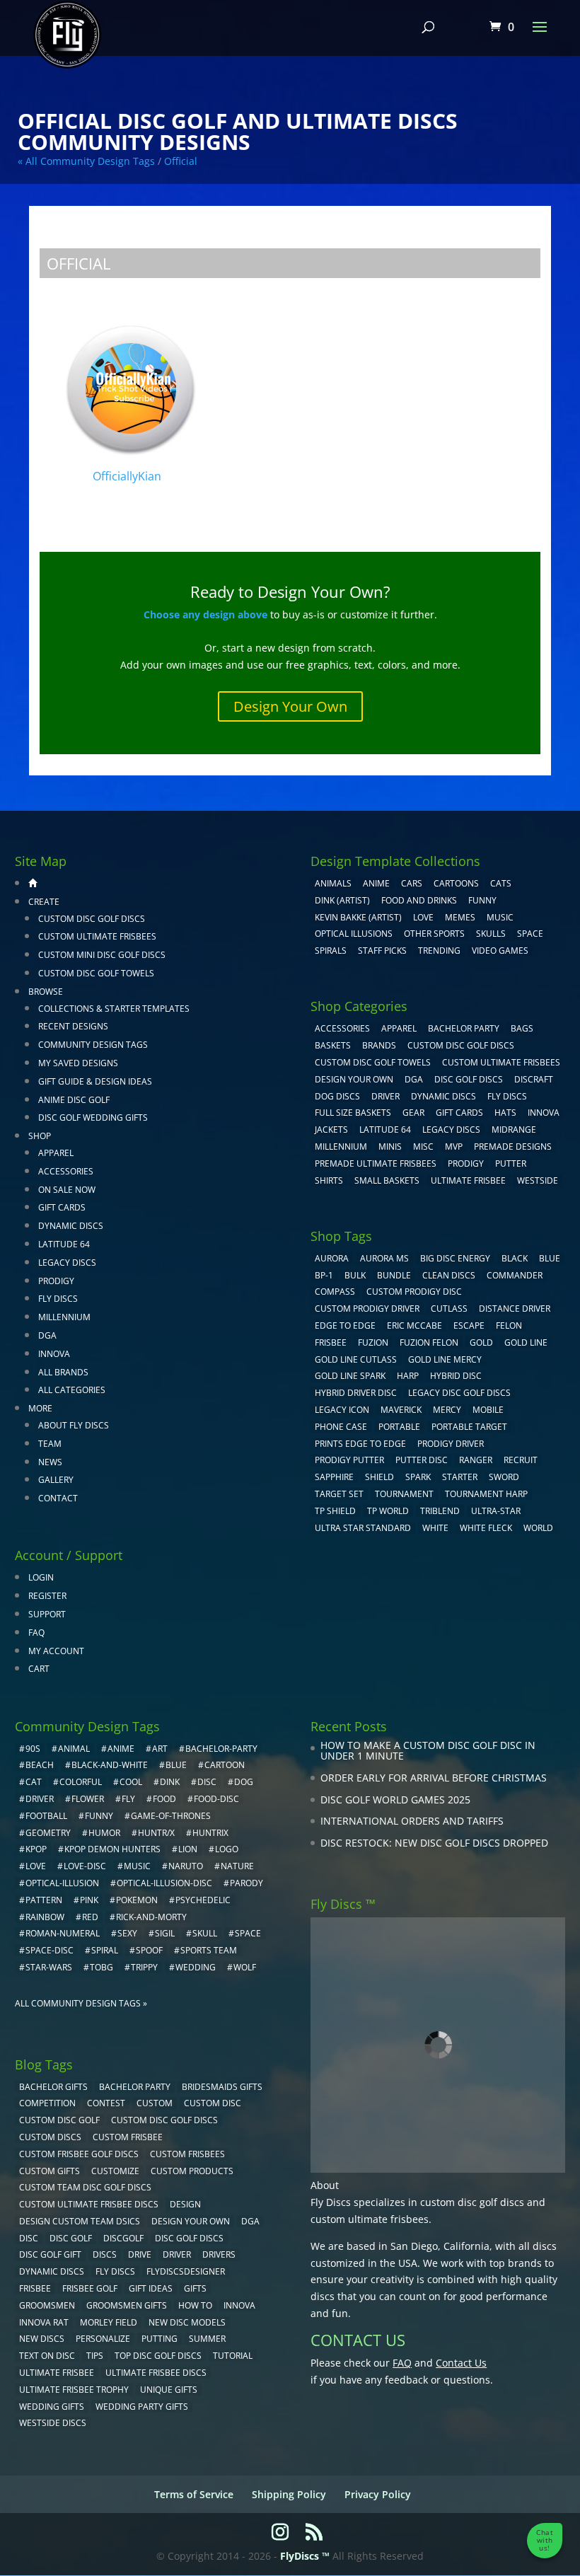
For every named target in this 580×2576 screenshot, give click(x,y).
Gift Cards (62, 1207)
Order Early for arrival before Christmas (434, 1778)
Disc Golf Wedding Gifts (93, 1117)
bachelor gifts (53, 2087)
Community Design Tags (93, 1045)
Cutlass (449, 1309)
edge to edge (345, 1325)
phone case (341, 1427)
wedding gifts (52, 2407)
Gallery (56, 1480)
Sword (504, 1477)
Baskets (333, 1045)
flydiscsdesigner (186, 2271)
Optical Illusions (354, 934)
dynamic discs (52, 2271)
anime (121, 1749)
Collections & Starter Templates (114, 1009)
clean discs (449, 1275)
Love (423, 917)
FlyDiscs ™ (305, 2556)
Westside (538, 1180)
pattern (44, 1900)
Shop (40, 1136)
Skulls (491, 934)
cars (412, 883)
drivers (219, 2254)
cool (131, 1782)
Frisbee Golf (90, 2288)
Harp (408, 1376)
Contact (58, 1498)
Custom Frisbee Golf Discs (79, 2154)
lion (188, 1849)
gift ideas (151, 2288)
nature (237, 1866)
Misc (423, 1147)
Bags (522, 1028)
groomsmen (47, 2305)
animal (74, 1749)
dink (170, 1782)
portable (399, 1427)
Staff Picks (382, 951)
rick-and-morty (151, 1917)
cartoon (225, 1765)
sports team (209, 1950)
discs (105, 2254)
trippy (144, 1967)
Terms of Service (194, 2494)
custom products (192, 2171)
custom (155, 2103)
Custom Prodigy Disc (414, 1292)
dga (250, 2221)
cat (34, 1782)
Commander (515, 1275)
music (500, 917)
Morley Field (109, 2322)
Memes (460, 917)
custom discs (50, 2137)
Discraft (534, 1079)
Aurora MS (384, 1258)
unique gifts (169, 2390)
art (160, 1749)
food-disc (216, 1799)
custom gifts (50, 2171)
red (90, 1917)
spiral (105, 1950)
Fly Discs (58, 1299)
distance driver (515, 1309)
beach (40, 1765)
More (40, 1408)
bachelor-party (221, 1749)
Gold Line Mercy (445, 1359)
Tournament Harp (486, 1494)
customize (115, 2171)
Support (47, 1614)
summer (207, 2339)
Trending (439, 951)
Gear (413, 1113)
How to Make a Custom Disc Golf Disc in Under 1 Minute (428, 1751)
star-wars (49, 1967)
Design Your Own (290, 706)
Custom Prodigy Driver (367, 1309)
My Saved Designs (78, 1063)
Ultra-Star (496, 1511)
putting (159, 2339)
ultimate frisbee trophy (74, 2390)
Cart (39, 1669)
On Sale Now (67, 1190)
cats (501, 883)
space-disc (50, 1950)
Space (530, 934)
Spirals (331, 951)
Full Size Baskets (353, 1113)
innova (239, 2305)
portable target (469, 1427)
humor (104, 1833)
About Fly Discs (74, 1425)
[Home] (33, 883)
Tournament (404, 1494)
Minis (390, 1147)
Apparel (56, 1153)
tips (95, 2356)
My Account (56, 1651)
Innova (54, 1354)
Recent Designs (73, 1026)
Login (41, 1577)
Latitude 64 (64, 1244)
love (36, 1866)
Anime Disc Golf (74, 1100)
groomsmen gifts (127, 2305)
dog (244, 1782)
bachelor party (135, 2087)
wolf (245, 1967)
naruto (186, 1866)
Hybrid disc (456, 1376)
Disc (29, 2238)
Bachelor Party (464, 1028)
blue (550, 1258)
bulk (355, 1275)
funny (99, 1816)
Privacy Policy (378, 2494)
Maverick (401, 1410)
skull (205, 1933)
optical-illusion (62, 1883)
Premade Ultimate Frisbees (376, 1163)
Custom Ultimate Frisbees (97, 936)
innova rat (44, 2322)
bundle (394, 1275)
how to (195, 2305)
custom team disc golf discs (85, 2187)
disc (207, 1782)
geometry (48, 1833)
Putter (511, 1163)
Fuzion (373, 1342)
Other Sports (434, 934)
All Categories (72, 1390)
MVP (454, 1147)
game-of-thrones (171, 1816)
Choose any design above (205, 614)
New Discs (42, 2339)
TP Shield (335, 1511)
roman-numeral (63, 1933)
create (44, 902)
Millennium (64, 1317)
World (538, 1528)
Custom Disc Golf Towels (96, 973)
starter (460, 1477)
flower (88, 1799)
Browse (46, 992)
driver (40, 1799)
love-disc (85, 1866)
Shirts (329, 1180)
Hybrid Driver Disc (356, 1393)
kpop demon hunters (112, 1849)
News (50, 1462)
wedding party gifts (142, 2407)
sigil (165, 1933)
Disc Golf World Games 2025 (395, 1800)
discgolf (123, 2238)
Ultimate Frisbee (468, 1180)
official (181, 161)
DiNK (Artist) (342, 900)
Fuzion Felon (429, 1342)
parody (246, 1883)
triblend (440, 1511)
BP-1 (324, 1275)
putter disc (422, 1460)
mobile (488, 1410)
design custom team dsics (80, 2221)
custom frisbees (187, 2154)
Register (47, 1596)
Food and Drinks (419, 900)
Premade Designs (513, 1147)
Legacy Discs (67, 1263)
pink (89, 1900)
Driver (385, 1096)
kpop (36, 1849)
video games (500, 951)
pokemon (137, 1900)
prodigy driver (451, 1444)
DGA (47, 1335)
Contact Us (461, 2363)
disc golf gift (50, 2254)
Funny (482, 900)
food (164, 1799)
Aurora (332, 1258)
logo (227, 1849)
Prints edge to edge (360, 1444)
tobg (101, 1967)
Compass (335, 1292)
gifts (195, 2288)
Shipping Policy (289, 2494)
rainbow (45, 1917)
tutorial (233, 2356)
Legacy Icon (342, 1410)
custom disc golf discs (472, 2202)
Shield (379, 1477)
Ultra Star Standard (363, 1528)
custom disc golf (59, 2120)
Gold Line (526, 1342)
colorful (81, 1782)
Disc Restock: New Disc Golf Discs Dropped (434, 1843)
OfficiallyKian (127, 476)
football (46, 1816)
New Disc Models (187, 2322)
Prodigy (56, 1281)
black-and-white (110, 1765)
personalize (103, 2339)
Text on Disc (47, 2356)
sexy (127, 1933)
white (435, 1528)
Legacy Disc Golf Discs (459, 1393)
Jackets (331, 1130)
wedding (196, 1967)
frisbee (331, 1342)
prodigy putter (349, 1460)
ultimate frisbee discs (156, 2373)
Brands (379, 1045)
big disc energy (455, 1258)
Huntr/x (156, 1833)
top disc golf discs (158, 2356)
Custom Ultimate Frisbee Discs (89, 2204)
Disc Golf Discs (469, 1079)
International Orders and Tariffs (412, 1821)
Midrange (514, 1130)
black (515, 1258)
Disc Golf (71, 2238)
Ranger (476, 1460)
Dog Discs (337, 1096)
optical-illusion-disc (164, 1883)
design (185, 2204)
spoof (149, 1950)
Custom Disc (213, 2103)
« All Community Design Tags (86, 161)
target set (339, 1494)
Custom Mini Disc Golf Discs (102, 955)
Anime (376, 883)
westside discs (53, 2423)
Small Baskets (387, 1180)
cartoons (456, 883)
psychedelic (203, 1900)
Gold (481, 1342)
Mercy (447, 1410)
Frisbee (35, 2288)
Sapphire (334, 1477)
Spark (418, 1477)
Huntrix (210, 1833)
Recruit (521, 1460)
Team (50, 1444)
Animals (333, 883)
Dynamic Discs (71, 1226)
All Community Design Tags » (81, 2003)
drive (140, 2254)
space (248, 1933)
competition (47, 2103)
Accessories (66, 1171)
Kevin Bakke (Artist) (358, 917)
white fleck (486, 1528)
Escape (469, 1325)
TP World (388, 1511)
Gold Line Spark (350, 1376)
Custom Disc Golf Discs (92, 919)
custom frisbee (128, 2137)
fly (128, 1799)
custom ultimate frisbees (370, 2219)
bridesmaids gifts (222, 2087)
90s (33, 1749)
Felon (509, 1325)
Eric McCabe (414, 1325)
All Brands (63, 1372)
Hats (505, 1113)
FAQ (36, 1633)
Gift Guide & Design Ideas (95, 1081)
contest (106, 2103)
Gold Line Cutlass (356, 1359)
